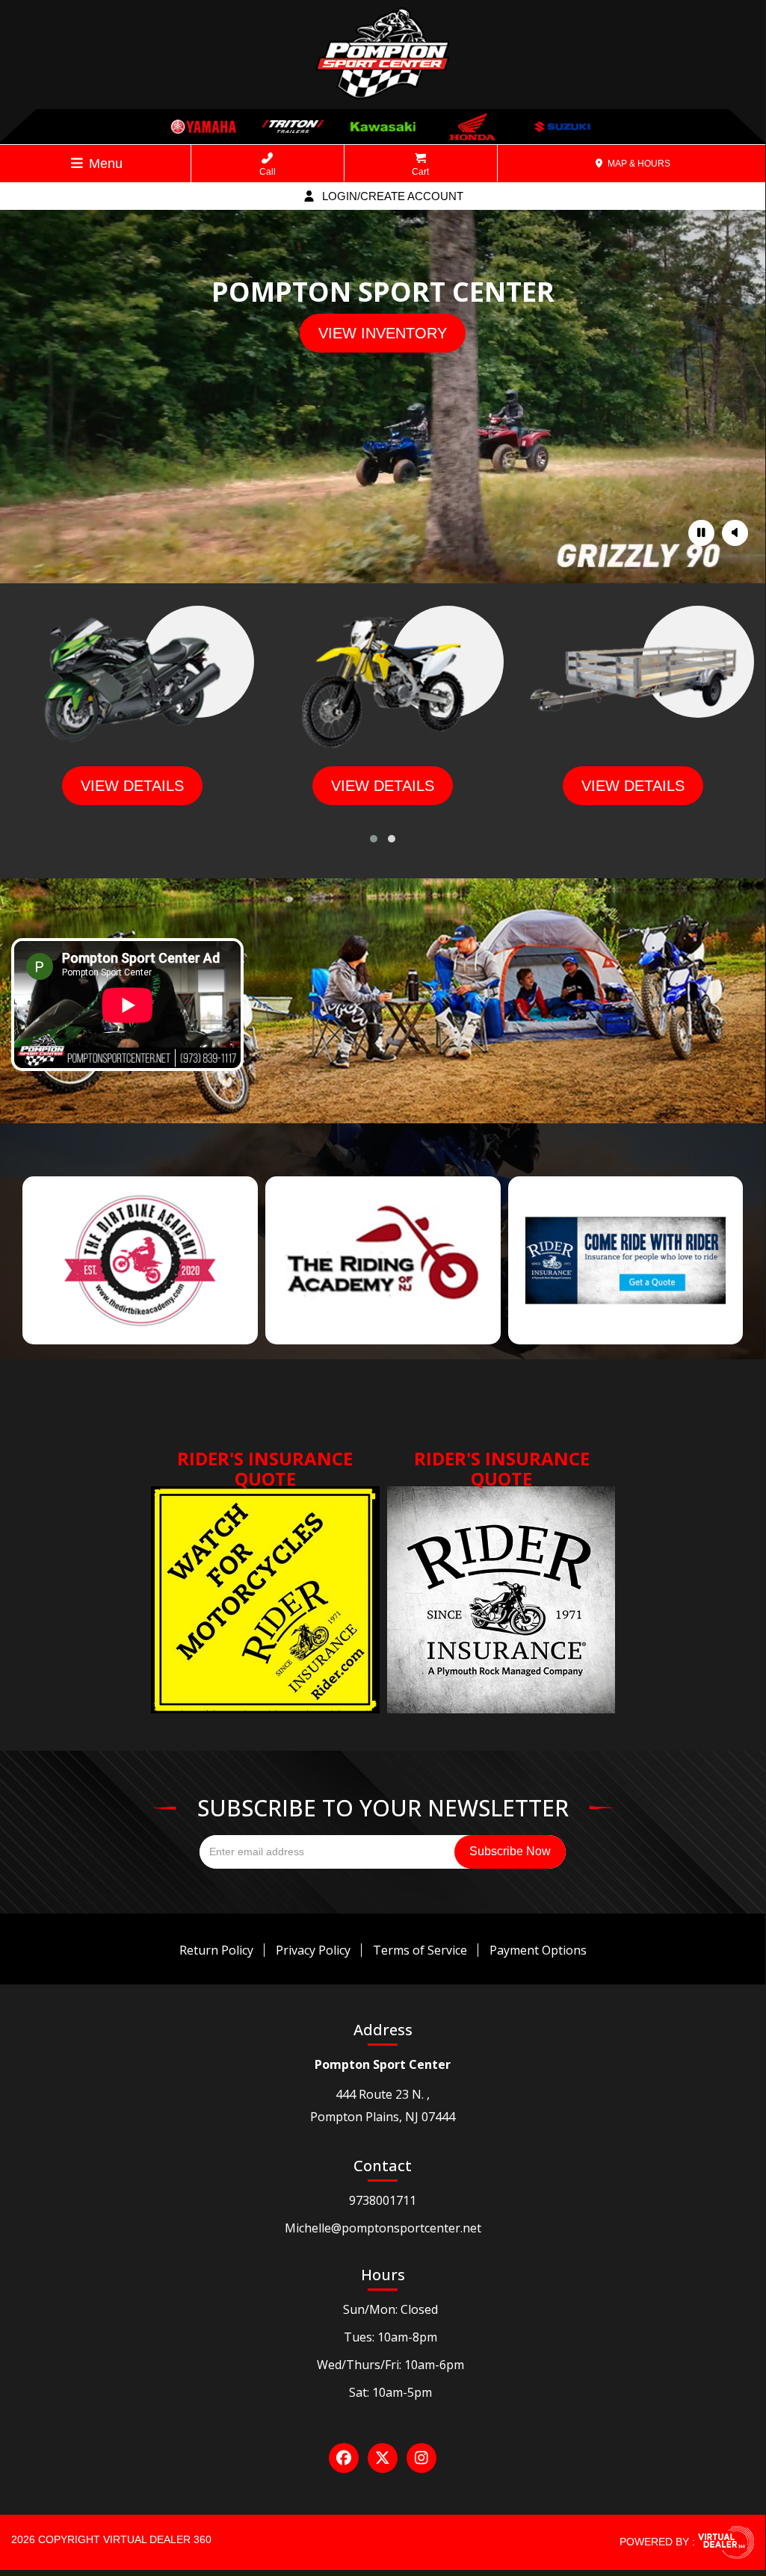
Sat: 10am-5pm (390, 2392)
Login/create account (391, 196)
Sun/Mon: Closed (390, 2309)
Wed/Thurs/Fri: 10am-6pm (390, 2365)
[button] (374, 839)
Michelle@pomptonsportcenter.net (383, 2228)
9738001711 (383, 2200)
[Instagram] (421, 2458)
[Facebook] (344, 2458)
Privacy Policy (313, 1950)
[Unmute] (735, 533)
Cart (420, 172)
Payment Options (538, 1950)
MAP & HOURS (638, 164)
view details (132, 786)
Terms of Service (420, 1950)
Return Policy (216, 1950)
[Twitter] (383, 2458)
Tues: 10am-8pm (390, 2337)
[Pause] (701, 533)
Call (268, 172)
